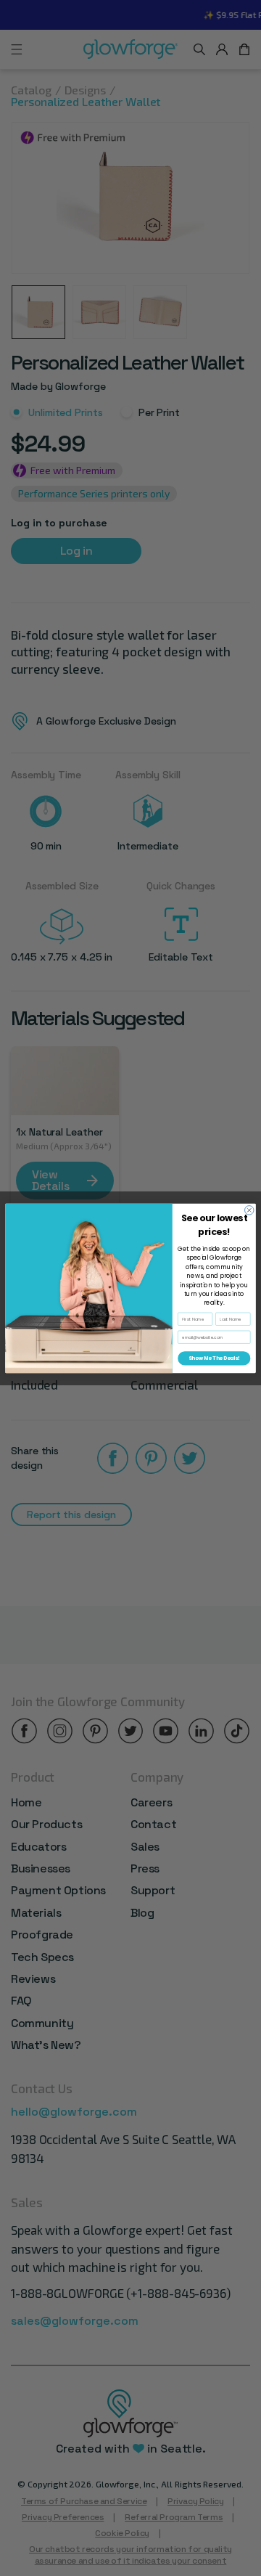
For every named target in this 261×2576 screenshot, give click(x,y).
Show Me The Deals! (214, 1358)
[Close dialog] (249, 1210)
